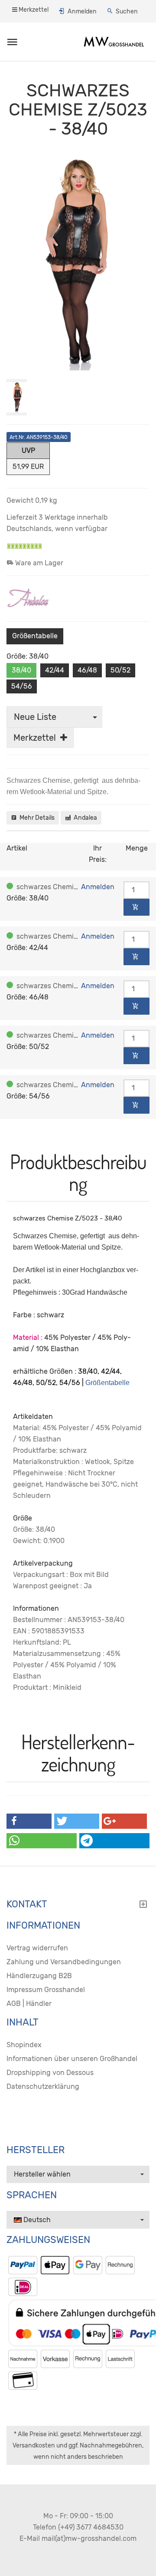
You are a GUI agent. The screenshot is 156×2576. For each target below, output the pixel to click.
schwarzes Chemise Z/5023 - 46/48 (75, 986)
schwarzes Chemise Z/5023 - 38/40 (75, 887)
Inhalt (23, 2022)
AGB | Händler (29, 2004)
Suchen (127, 12)
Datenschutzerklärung (43, 2086)
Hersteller (36, 2150)
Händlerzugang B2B (39, 1976)
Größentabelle (35, 636)
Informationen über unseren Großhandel (72, 2059)
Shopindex (24, 2045)
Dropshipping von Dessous (50, 2073)
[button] (29, 1821)
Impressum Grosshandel (46, 1990)
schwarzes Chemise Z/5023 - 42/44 (75, 936)
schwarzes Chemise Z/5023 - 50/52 (75, 1035)
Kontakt (27, 1904)
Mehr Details (36, 818)
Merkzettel (33, 10)
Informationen (43, 1926)
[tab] (78, 1906)
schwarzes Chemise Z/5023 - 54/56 (76, 1085)
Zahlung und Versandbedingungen (64, 1962)
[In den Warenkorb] (136, 907)
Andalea (84, 818)
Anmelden (82, 12)
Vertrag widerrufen (37, 1948)
